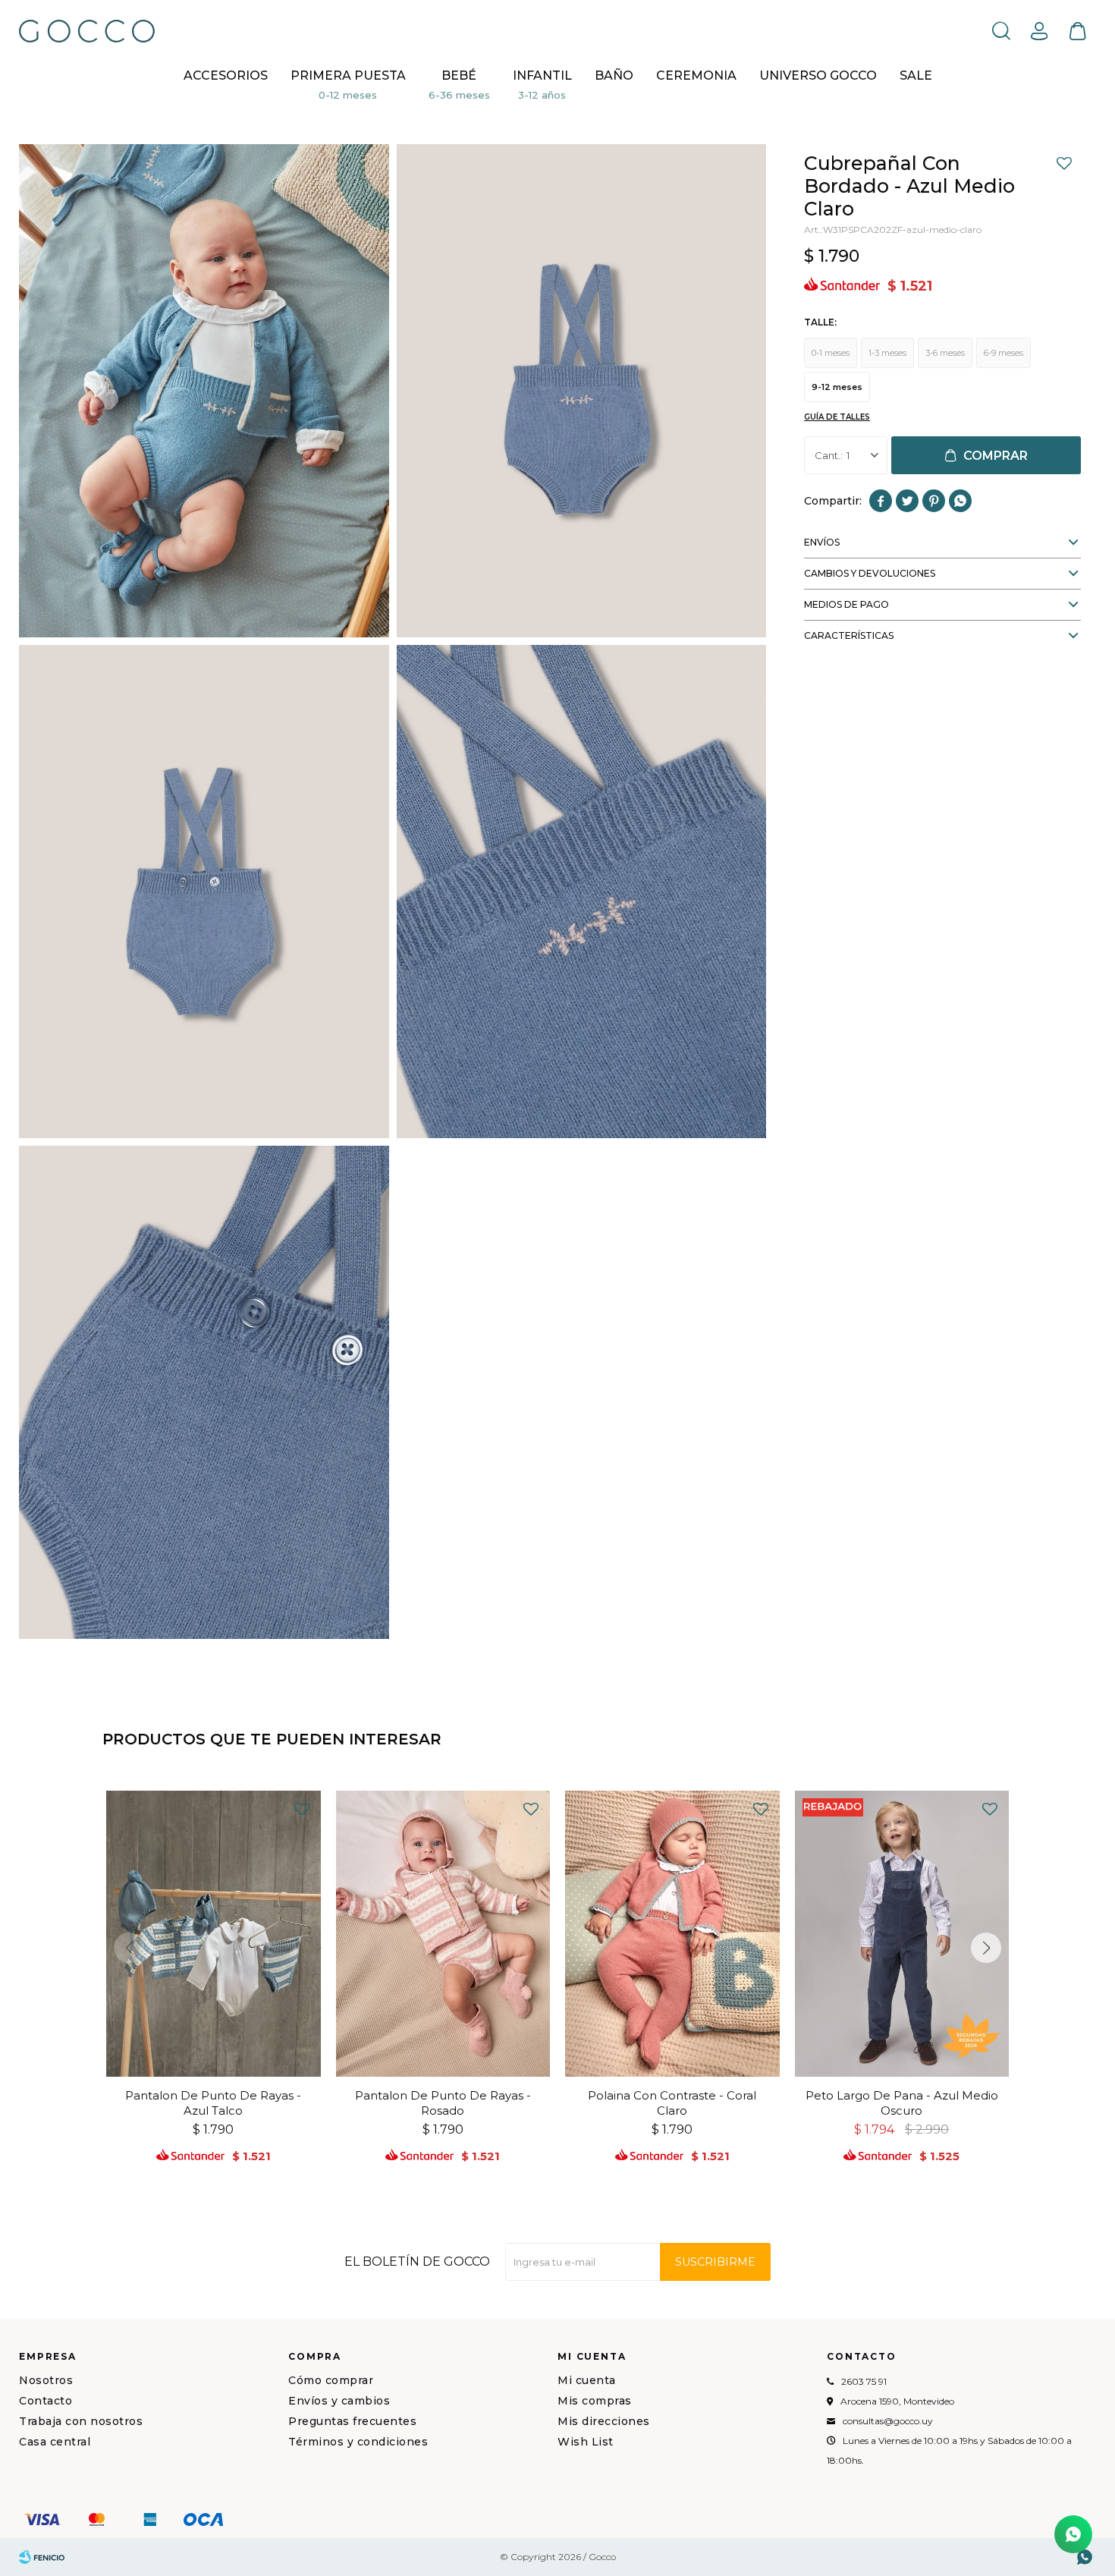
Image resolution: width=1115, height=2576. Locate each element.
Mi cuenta (587, 2380)
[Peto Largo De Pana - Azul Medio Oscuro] (902, 1934)
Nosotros (46, 2380)
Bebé (459, 75)
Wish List (586, 2442)
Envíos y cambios (339, 2401)
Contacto (46, 2401)
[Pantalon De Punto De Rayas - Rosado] (443, 1934)
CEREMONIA (696, 75)
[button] (1001, 30)
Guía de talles (837, 417)
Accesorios (226, 75)
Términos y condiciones (358, 2442)
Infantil (542, 75)
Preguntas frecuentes (352, 2421)
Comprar (996, 456)
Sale (916, 75)
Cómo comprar (331, 2380)
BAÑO (614, 75)
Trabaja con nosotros (81, 2421)
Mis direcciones (604, 2421)
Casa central (55, 2442)
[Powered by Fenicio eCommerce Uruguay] (42, 2557)
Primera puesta (348, 75)
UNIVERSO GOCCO (818, 75)
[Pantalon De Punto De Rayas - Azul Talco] (214, 1934)
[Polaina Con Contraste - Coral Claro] (672, 1934)
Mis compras (595, 2401)
